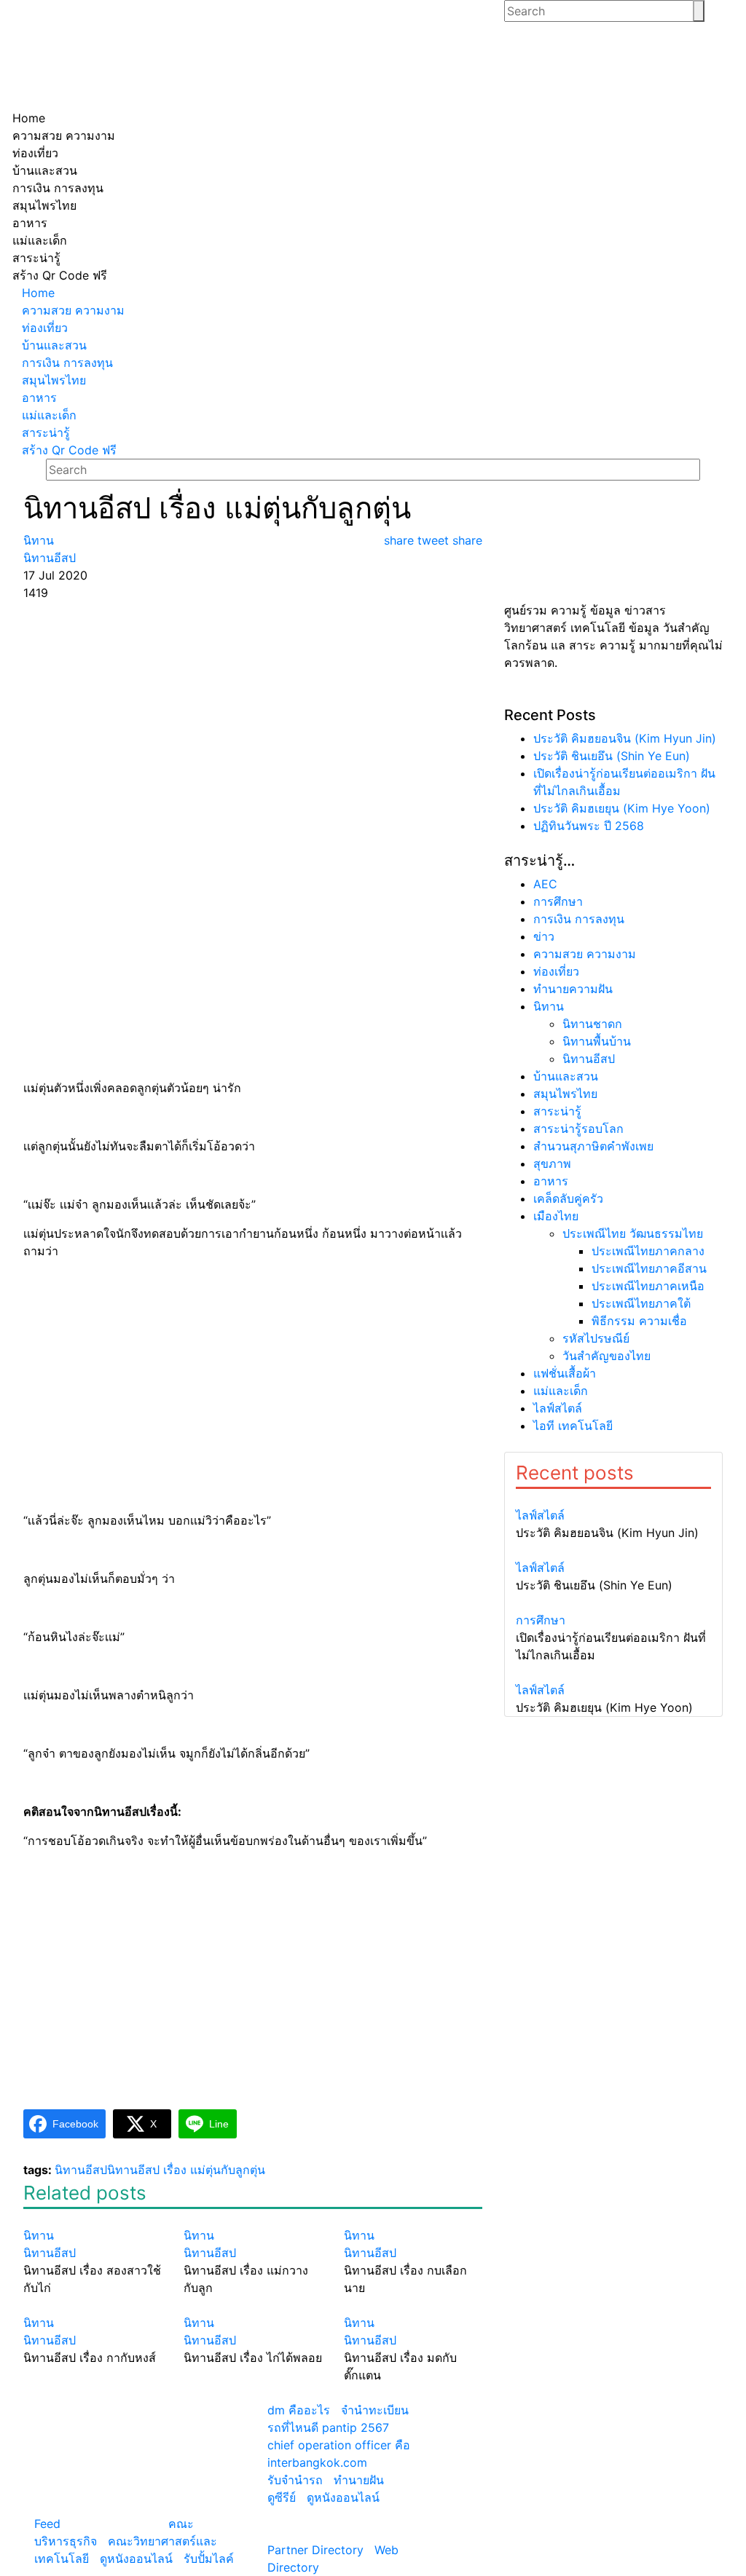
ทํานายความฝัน (573, 989)
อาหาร (551, 1181)
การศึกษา (558, 901)
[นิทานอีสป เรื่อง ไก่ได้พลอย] (253, 2305)
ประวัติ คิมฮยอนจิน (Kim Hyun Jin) (625, 738)
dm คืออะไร (299, 2410)
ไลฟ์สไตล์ (558, 1408)
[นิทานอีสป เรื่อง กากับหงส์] (93, 2305)
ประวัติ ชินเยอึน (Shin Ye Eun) (612, 756)
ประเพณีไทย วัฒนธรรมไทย (633, 1233)
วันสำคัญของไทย (606, 1356)
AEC (545, 884)
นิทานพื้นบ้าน (597, 1041)
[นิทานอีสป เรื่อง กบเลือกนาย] (413, 2218)
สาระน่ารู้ (557, 1111)
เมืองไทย (556, 1216)
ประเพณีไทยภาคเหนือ (648, 1286)
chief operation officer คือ (339, 2445)
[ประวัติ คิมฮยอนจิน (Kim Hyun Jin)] (613, 1498)
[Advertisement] (253, 711)
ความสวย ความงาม (585, 954)
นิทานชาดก (592, 1024)
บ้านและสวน (566, 1076)
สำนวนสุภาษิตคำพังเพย (593, 1146)
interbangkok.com (317, 2462)
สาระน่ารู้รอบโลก (578, 1129)
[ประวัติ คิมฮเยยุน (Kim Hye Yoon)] (613, 1672)
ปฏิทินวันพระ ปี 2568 (589, 826)
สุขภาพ (552, 1163)
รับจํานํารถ (295, 2480)
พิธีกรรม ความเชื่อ (639, 1321)
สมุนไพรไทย (565, 1094)
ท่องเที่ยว (556, 971)
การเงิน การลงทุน (579, 919)
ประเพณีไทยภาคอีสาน (649, 1268)
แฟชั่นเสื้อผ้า (565, 1373)
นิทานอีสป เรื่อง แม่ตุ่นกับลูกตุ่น (186, 2170)
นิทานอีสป (81, 2170)
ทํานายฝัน (359, 2480)
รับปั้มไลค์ (209, 2559)
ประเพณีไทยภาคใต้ (641, 1303)
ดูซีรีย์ (282, 2497)
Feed (47, 2524)
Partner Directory (315, 2550)
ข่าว (544, 936)
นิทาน (549, 1006)
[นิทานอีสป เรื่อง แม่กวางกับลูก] (253, 2218)
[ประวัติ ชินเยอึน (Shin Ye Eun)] (613, 1550)
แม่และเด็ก (561, 1391)
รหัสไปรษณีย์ (596, 1338)
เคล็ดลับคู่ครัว (568, 1198)
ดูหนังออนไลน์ (136, 2559)
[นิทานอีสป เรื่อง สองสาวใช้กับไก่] (93, 2218)
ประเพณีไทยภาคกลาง (648, 1251)
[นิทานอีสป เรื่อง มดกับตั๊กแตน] (413, 2305)
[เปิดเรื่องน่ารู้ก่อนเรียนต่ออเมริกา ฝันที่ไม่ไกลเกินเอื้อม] (613, 1603)
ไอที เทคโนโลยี (573, 1426)
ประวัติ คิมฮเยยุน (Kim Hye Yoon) (622, 808)
